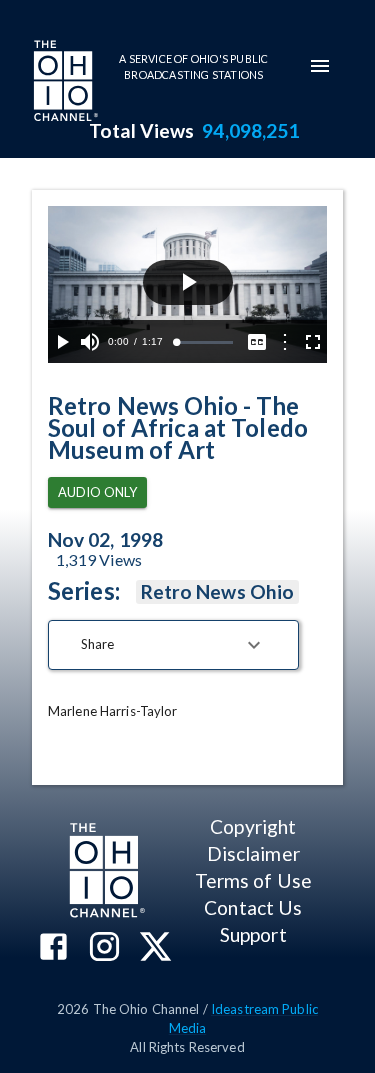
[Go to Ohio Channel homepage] (64, 83)
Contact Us (253, 907)
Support (253, 934)
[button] (173, 645)
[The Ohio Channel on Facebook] (53, 948)
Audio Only (97, 492)
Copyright (253, 826)
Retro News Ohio (217, 591)
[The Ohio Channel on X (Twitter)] (155, 948)
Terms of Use (253, 880)
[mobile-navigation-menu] (320, 66)
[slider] (204, 342)
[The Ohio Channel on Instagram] (104, 948)
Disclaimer (253, 853)
